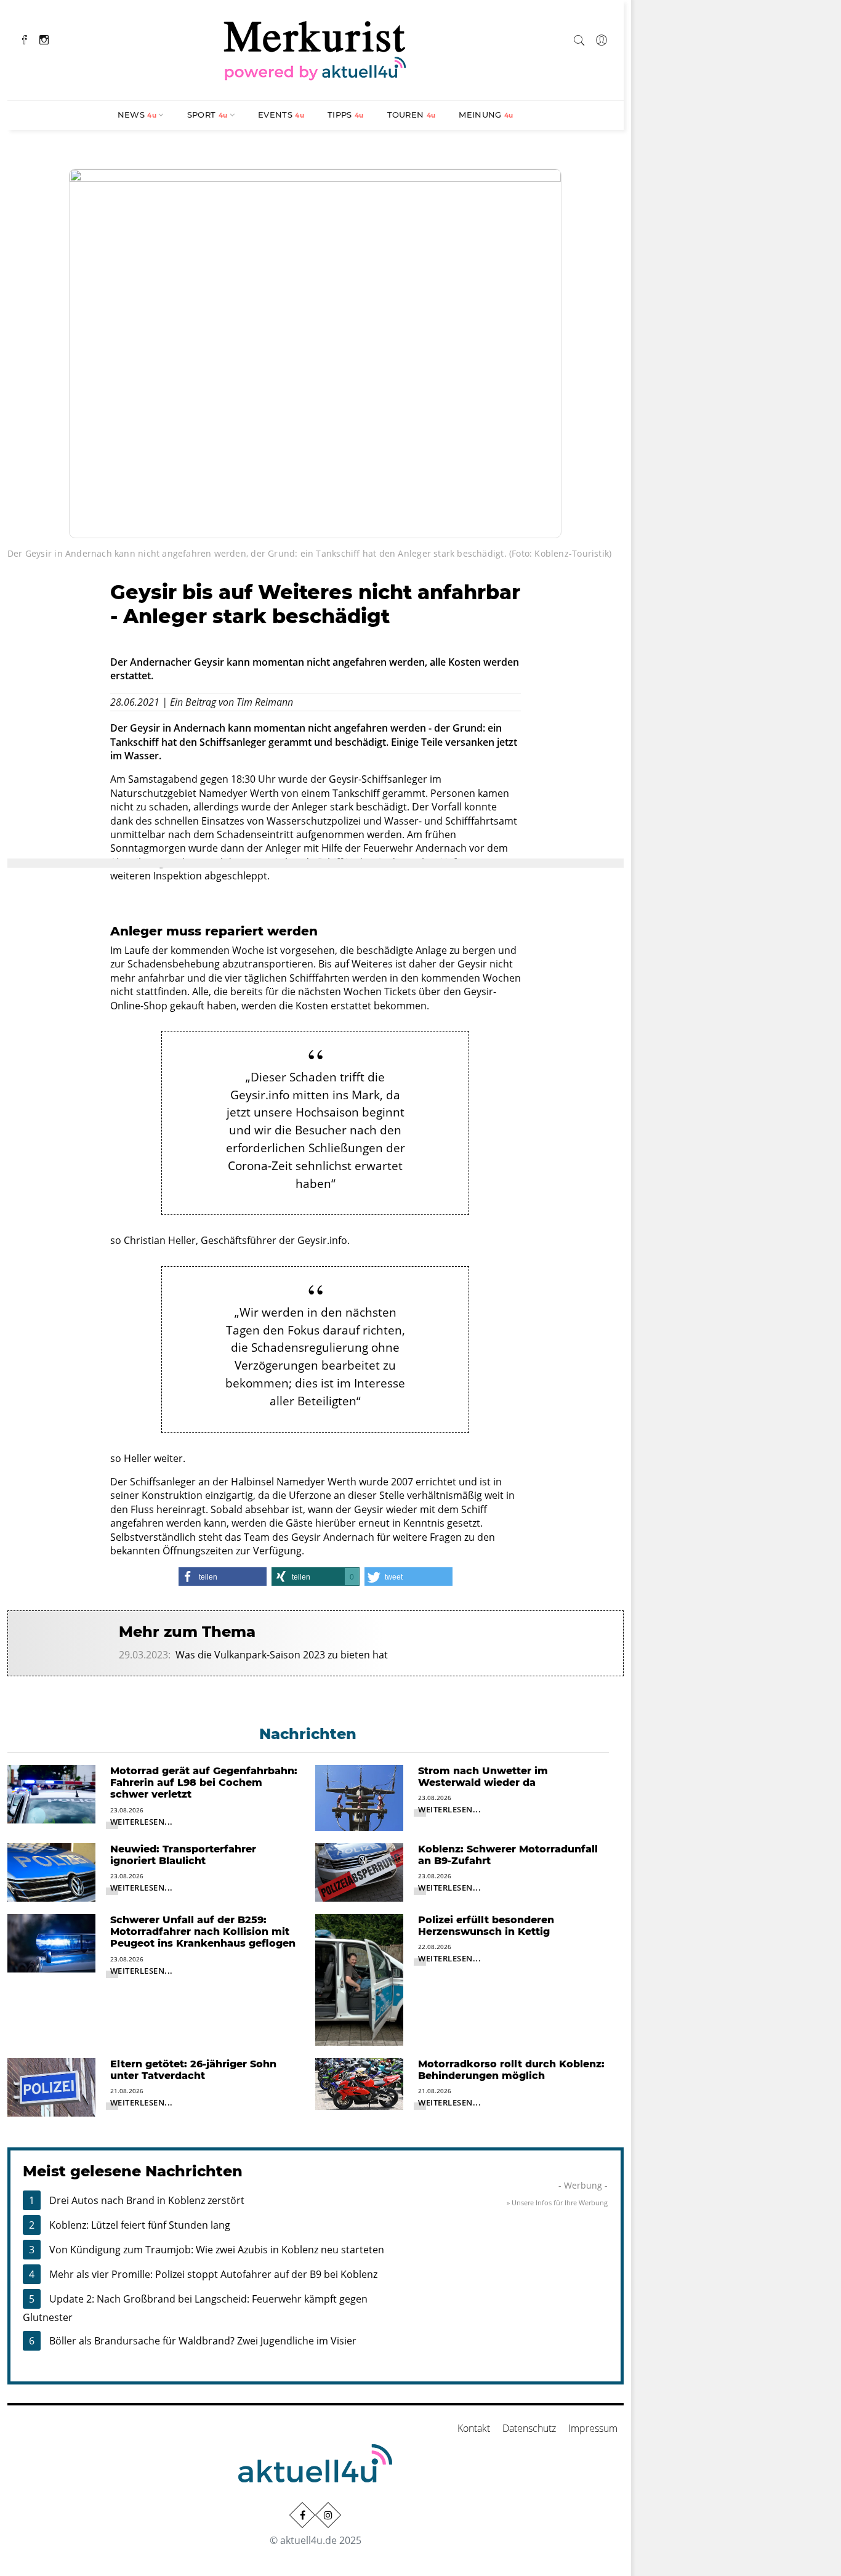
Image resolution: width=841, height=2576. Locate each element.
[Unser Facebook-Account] (302, 2515)
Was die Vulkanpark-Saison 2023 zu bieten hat (282, 1655)
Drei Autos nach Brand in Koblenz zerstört (147, 2200)
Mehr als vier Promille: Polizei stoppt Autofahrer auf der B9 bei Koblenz (213, 2274)
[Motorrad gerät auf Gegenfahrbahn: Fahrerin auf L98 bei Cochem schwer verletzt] (51, 1793)
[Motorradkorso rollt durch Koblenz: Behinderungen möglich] (359, 2083)
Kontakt (474, 2428)
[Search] (579, 38)
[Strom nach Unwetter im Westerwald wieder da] (359, 1797)
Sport (207, 115)
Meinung (486, 115)
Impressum (593, 2428)
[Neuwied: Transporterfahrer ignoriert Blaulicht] (51, 1871)
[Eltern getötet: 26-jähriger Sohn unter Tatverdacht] (51, 2086)
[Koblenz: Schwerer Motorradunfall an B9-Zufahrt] (359, 1871)
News (137, 115)
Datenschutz (529, 2428)
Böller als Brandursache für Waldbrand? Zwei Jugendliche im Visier (203, 2341)
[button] (223, 1577)
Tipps (346, 115)
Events (281, 115)
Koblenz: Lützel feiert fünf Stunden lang (140, 2225)
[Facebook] (25, 38)
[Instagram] (44, 38)
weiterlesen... (142, 1822)
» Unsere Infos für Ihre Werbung (557, 2203)
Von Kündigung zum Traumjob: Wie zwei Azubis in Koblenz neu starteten (217, 2250)
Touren (412, 115)
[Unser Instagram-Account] (328, 2515)
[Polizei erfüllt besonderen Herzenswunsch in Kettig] (359, 1979)
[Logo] (315, 49)
